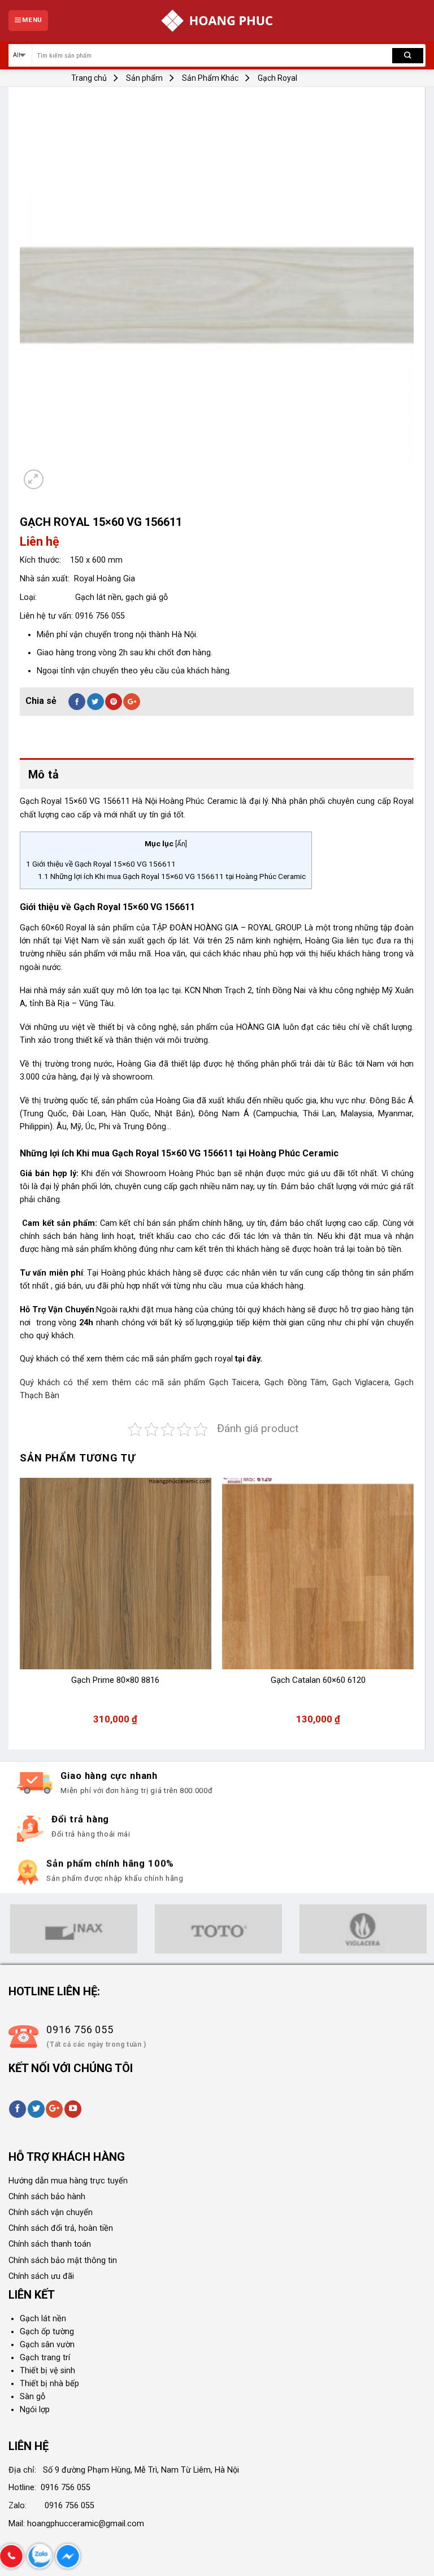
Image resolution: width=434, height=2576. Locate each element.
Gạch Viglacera (361, 1383)
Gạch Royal (277, 78)
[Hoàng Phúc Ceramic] (217, 21)
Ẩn (181, 844)
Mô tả (44, 774)
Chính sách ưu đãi (41, 2276)
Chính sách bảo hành (47, 2197)
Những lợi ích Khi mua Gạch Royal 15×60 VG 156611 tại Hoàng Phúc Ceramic (172, 876)
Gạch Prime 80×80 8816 (115, 1680)
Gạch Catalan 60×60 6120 (318, 1680)
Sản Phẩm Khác (210, 78)
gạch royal (215, 1359)
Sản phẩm (144, 78)
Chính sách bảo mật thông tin (63, 2260)
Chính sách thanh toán (50, 2244)
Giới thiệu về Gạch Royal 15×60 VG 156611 (101, 864)
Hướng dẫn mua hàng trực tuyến (68, 2181)
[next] (413, 1607)
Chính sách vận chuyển (51, 2212)
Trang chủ (89, 78)
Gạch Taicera (234, 1383)
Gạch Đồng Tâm (296, 1383)
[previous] (20, 1607)
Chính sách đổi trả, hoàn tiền (61, 2228)
